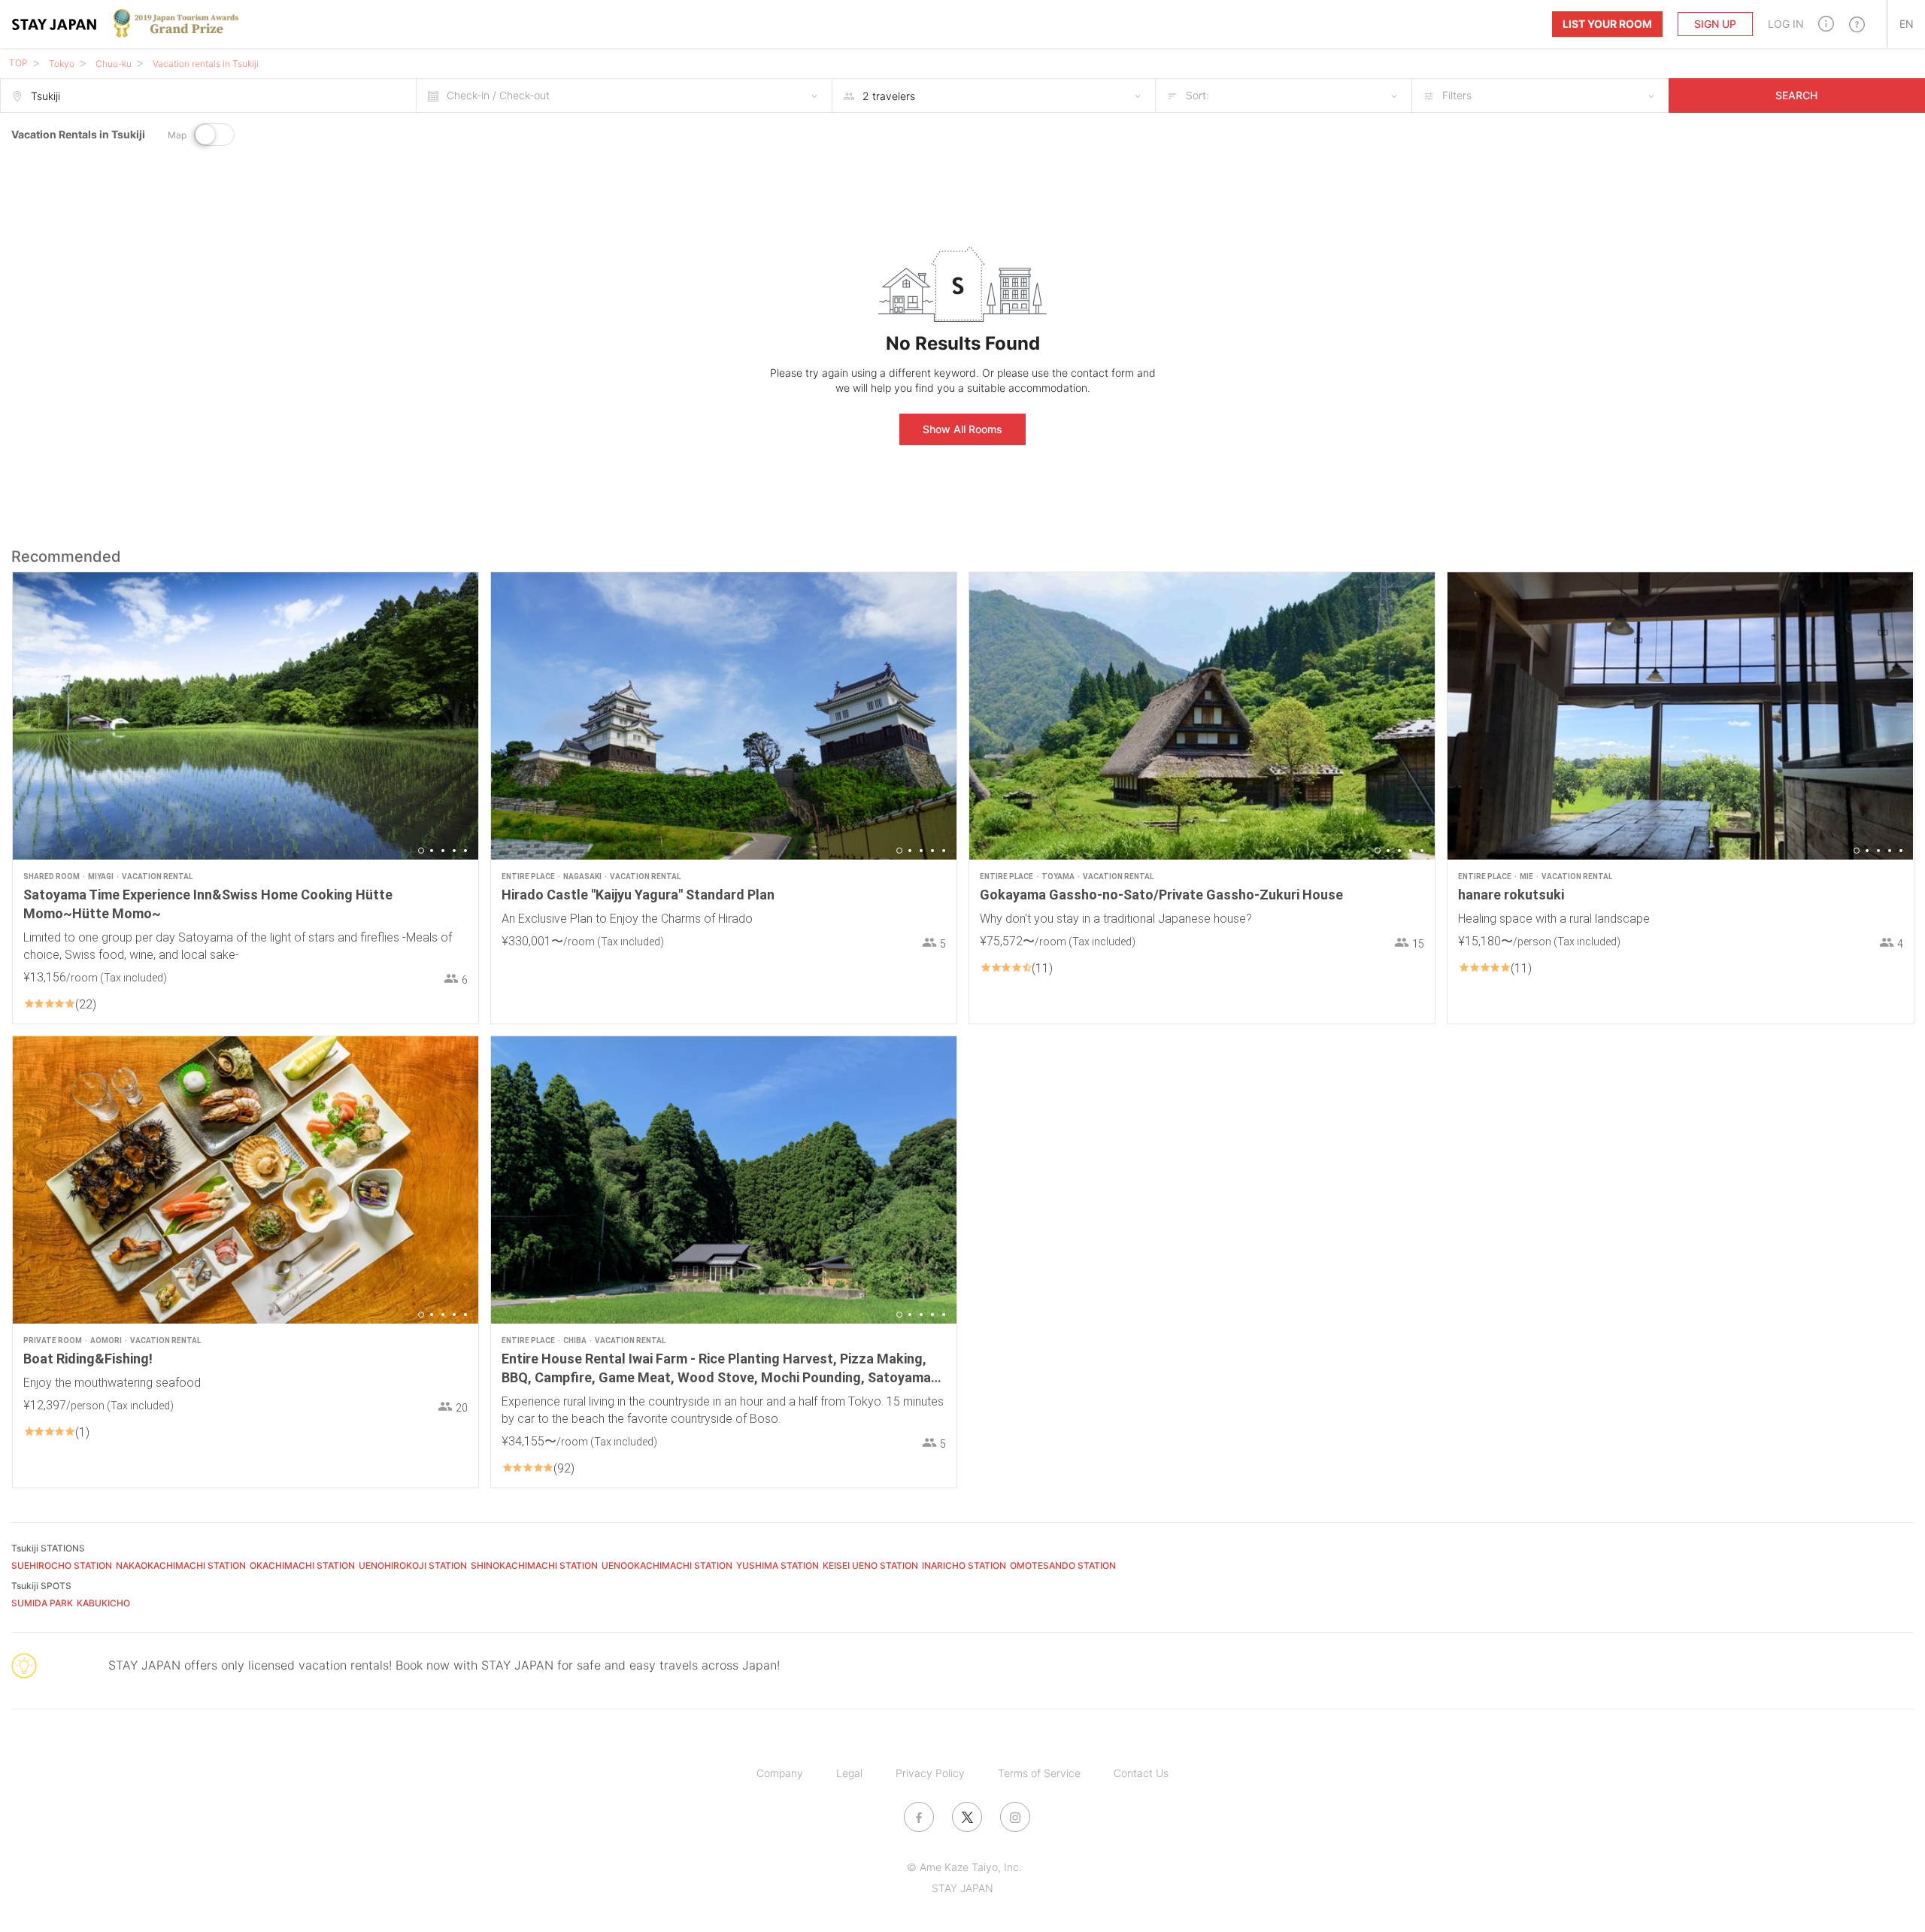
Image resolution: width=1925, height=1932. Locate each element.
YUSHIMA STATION (778, 1565)
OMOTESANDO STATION (1063, 1565)
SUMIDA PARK (42, 1603)
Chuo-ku (114, 64)
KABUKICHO (103, 1603)
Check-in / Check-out (498, 95)
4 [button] (454, 851)
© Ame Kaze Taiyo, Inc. (964, 1867)
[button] (1826, 24)
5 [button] (465, 851)
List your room (1607, 24)
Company (780, 1773)
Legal (849, 1773)
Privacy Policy (930, 1773)
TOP (18, 63)
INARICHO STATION (964, 1565)
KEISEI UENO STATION (870, 1565)
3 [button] (443, 851)
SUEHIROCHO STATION (62, 1565)
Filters (1457, 95)
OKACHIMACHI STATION (302, 1565)
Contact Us (1141, 1773)
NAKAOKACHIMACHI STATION (181, 1565)
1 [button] (421, 851)
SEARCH (1796, 95)
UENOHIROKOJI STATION (413, 1565)
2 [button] (432, 851)
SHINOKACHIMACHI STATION (534, 1565)
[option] (246, 716)
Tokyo (62, 64)
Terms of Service (1039, 1773)
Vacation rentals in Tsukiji (206, 64)
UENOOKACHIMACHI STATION (667, 1565)
